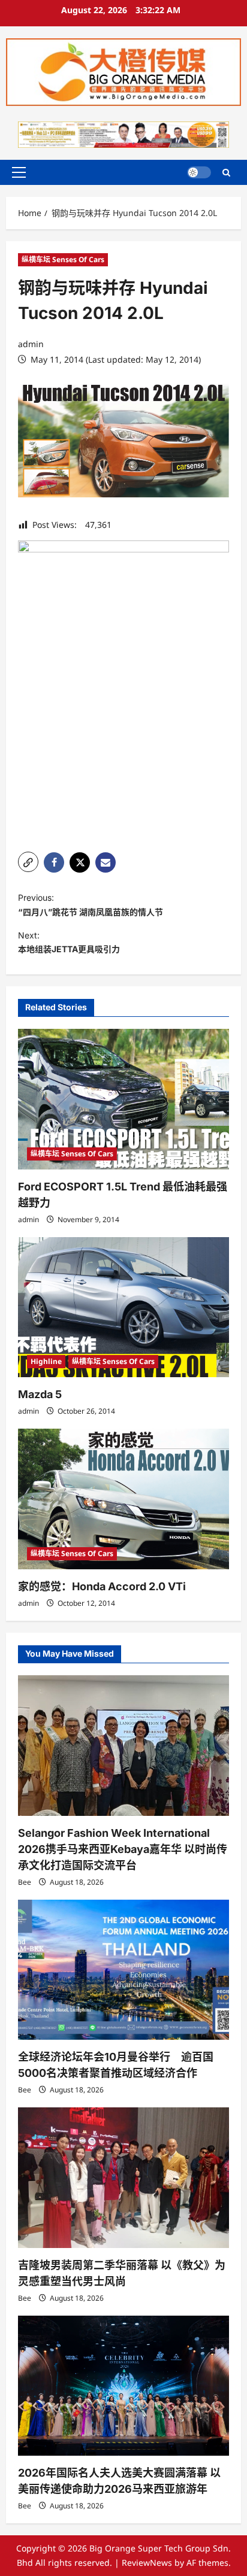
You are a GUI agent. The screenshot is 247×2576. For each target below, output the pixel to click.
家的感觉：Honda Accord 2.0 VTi (102, 1586)
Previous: (91, 905)
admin (31, 344)
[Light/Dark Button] (199, 172)
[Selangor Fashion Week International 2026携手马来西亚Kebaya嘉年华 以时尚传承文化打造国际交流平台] (123, 1746)
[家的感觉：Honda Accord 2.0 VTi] (123, 1499)
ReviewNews (147, 2563)
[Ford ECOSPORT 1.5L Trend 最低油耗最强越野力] (123, 1099)
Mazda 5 (40, 1394)
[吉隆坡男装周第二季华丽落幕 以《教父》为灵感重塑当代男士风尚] (123, 2178)
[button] (19, 172)
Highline (46, 1361)
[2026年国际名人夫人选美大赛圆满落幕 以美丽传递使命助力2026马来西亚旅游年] (123, 2386)
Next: (69, 942)
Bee (25, 1882)
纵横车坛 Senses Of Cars (63, 259)
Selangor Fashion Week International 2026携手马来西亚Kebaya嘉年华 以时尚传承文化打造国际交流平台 (123, 1849)
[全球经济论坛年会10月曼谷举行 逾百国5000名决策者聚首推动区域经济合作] (123, 1970)
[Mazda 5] (123, 1307)
